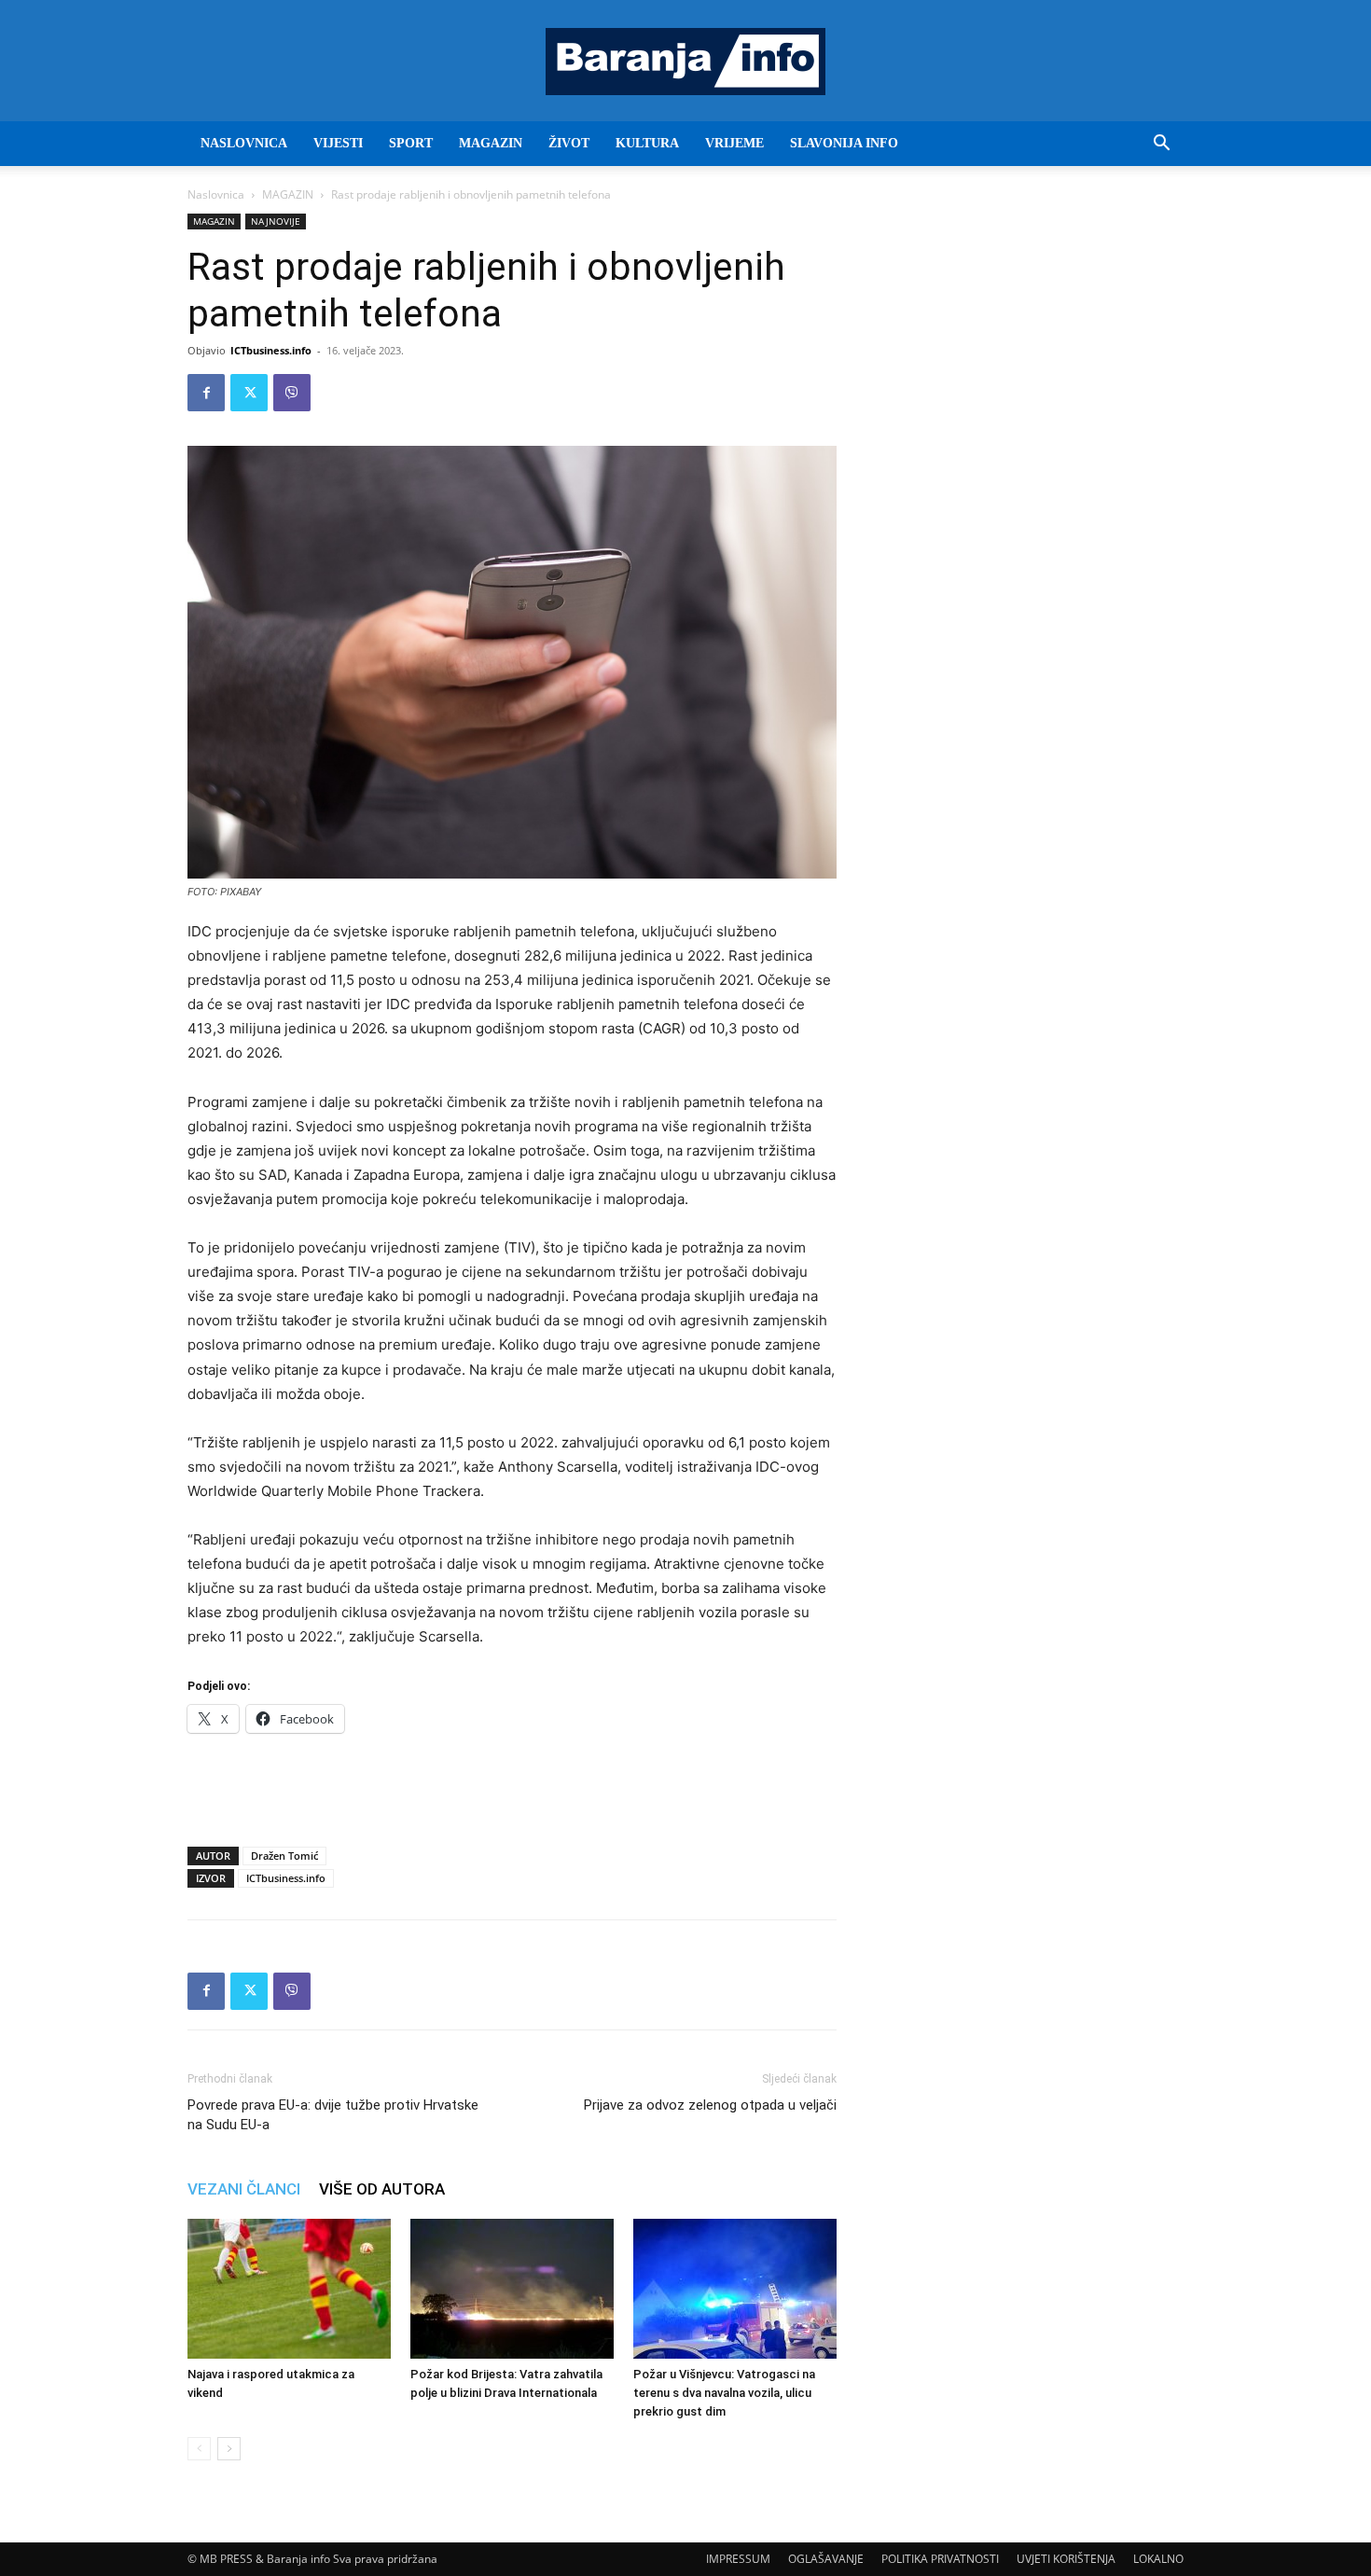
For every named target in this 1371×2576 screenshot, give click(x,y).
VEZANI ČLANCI (244, 2189)
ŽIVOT (569, 143)
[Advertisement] (512, 1784)
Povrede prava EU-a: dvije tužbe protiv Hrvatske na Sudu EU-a (333, 2115)
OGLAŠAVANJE (826, 2559)
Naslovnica (216, 194)
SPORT (411, 143)
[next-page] (229, 2449)
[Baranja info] (685, 62)
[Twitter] (249, 393)
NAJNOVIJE (276, 221)
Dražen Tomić (284, 1856)
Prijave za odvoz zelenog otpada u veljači (710, 2105)
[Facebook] (206, 393)
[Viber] (292, 393)
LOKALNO (1158, 2559)
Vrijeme (734, 143)
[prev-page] (199, 2449)
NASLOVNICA (244, 143)
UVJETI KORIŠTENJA (1066, 2559)
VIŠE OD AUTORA (382, 2189)
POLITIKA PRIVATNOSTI (940, 2559)
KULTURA (647, 143)
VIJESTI (338, 143)
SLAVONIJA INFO (844, 143)
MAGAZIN (491, 143)
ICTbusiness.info (271, 350)
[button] (1161, 145)
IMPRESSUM (738, 2559)
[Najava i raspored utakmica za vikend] (289, 2289)
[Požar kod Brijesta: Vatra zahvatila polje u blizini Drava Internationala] (512, 2289)
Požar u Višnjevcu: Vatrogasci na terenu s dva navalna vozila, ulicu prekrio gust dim (724, 2393)
